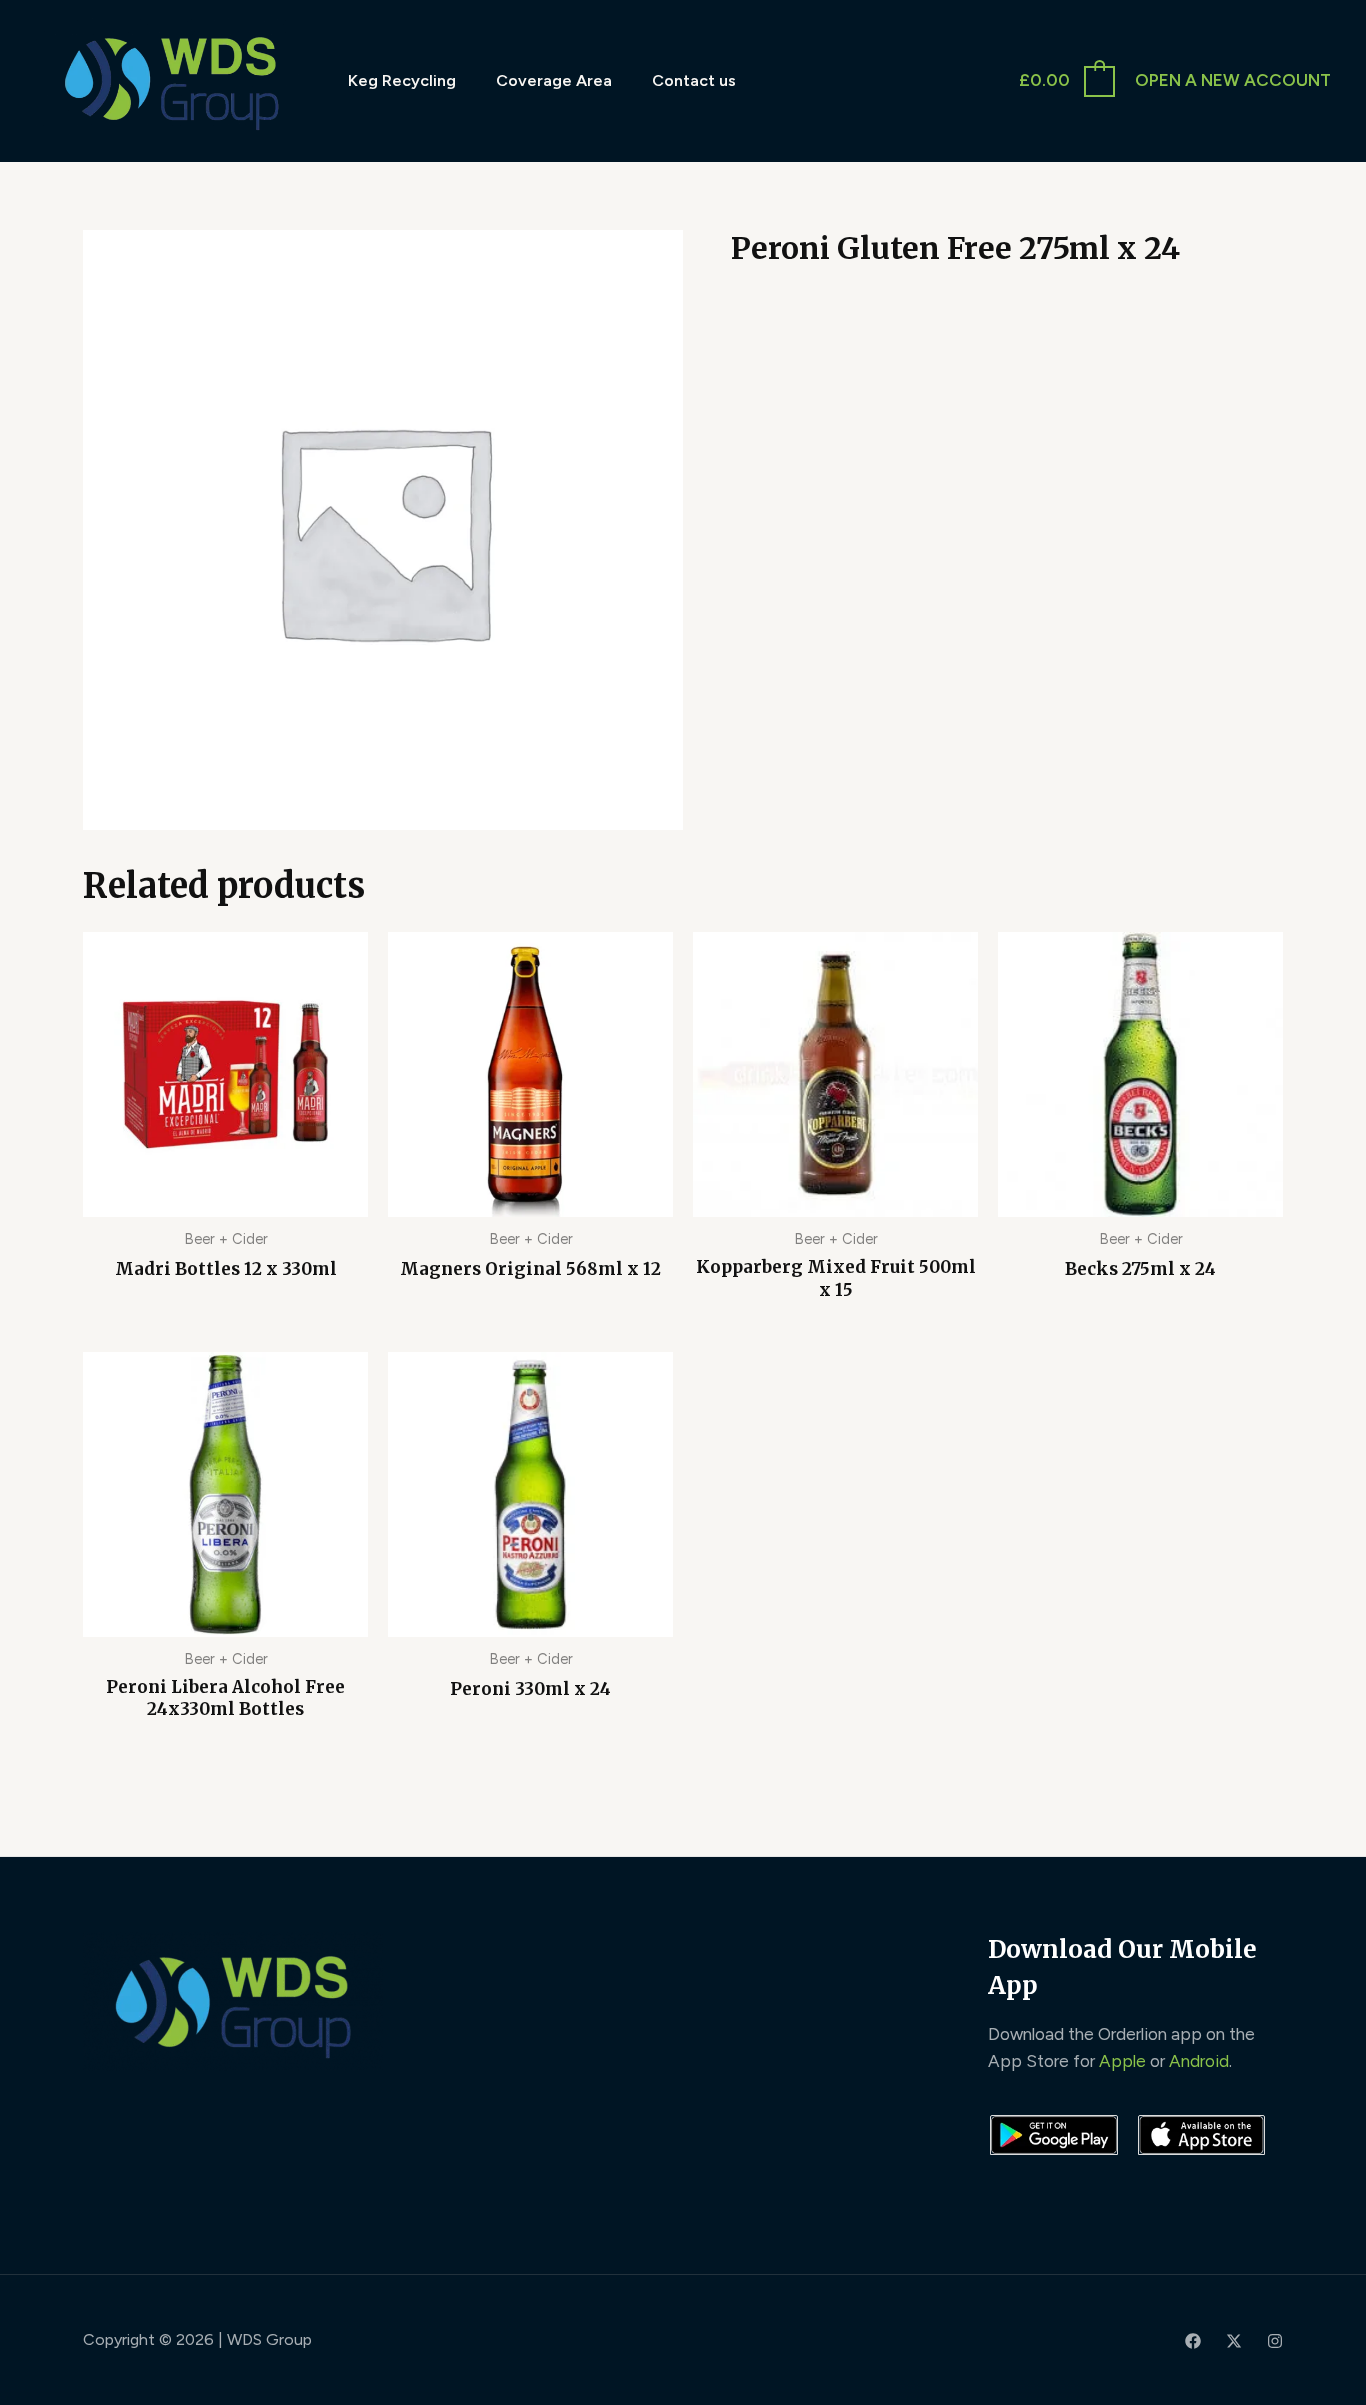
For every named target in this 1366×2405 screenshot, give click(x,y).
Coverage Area (554, 80)
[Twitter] (1234, 2341)
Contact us (694, 80)
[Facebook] (1193, 2341)
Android (1199, 2061)
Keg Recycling (402, 80)
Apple (1122, 2061)
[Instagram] (1275, 2341)
